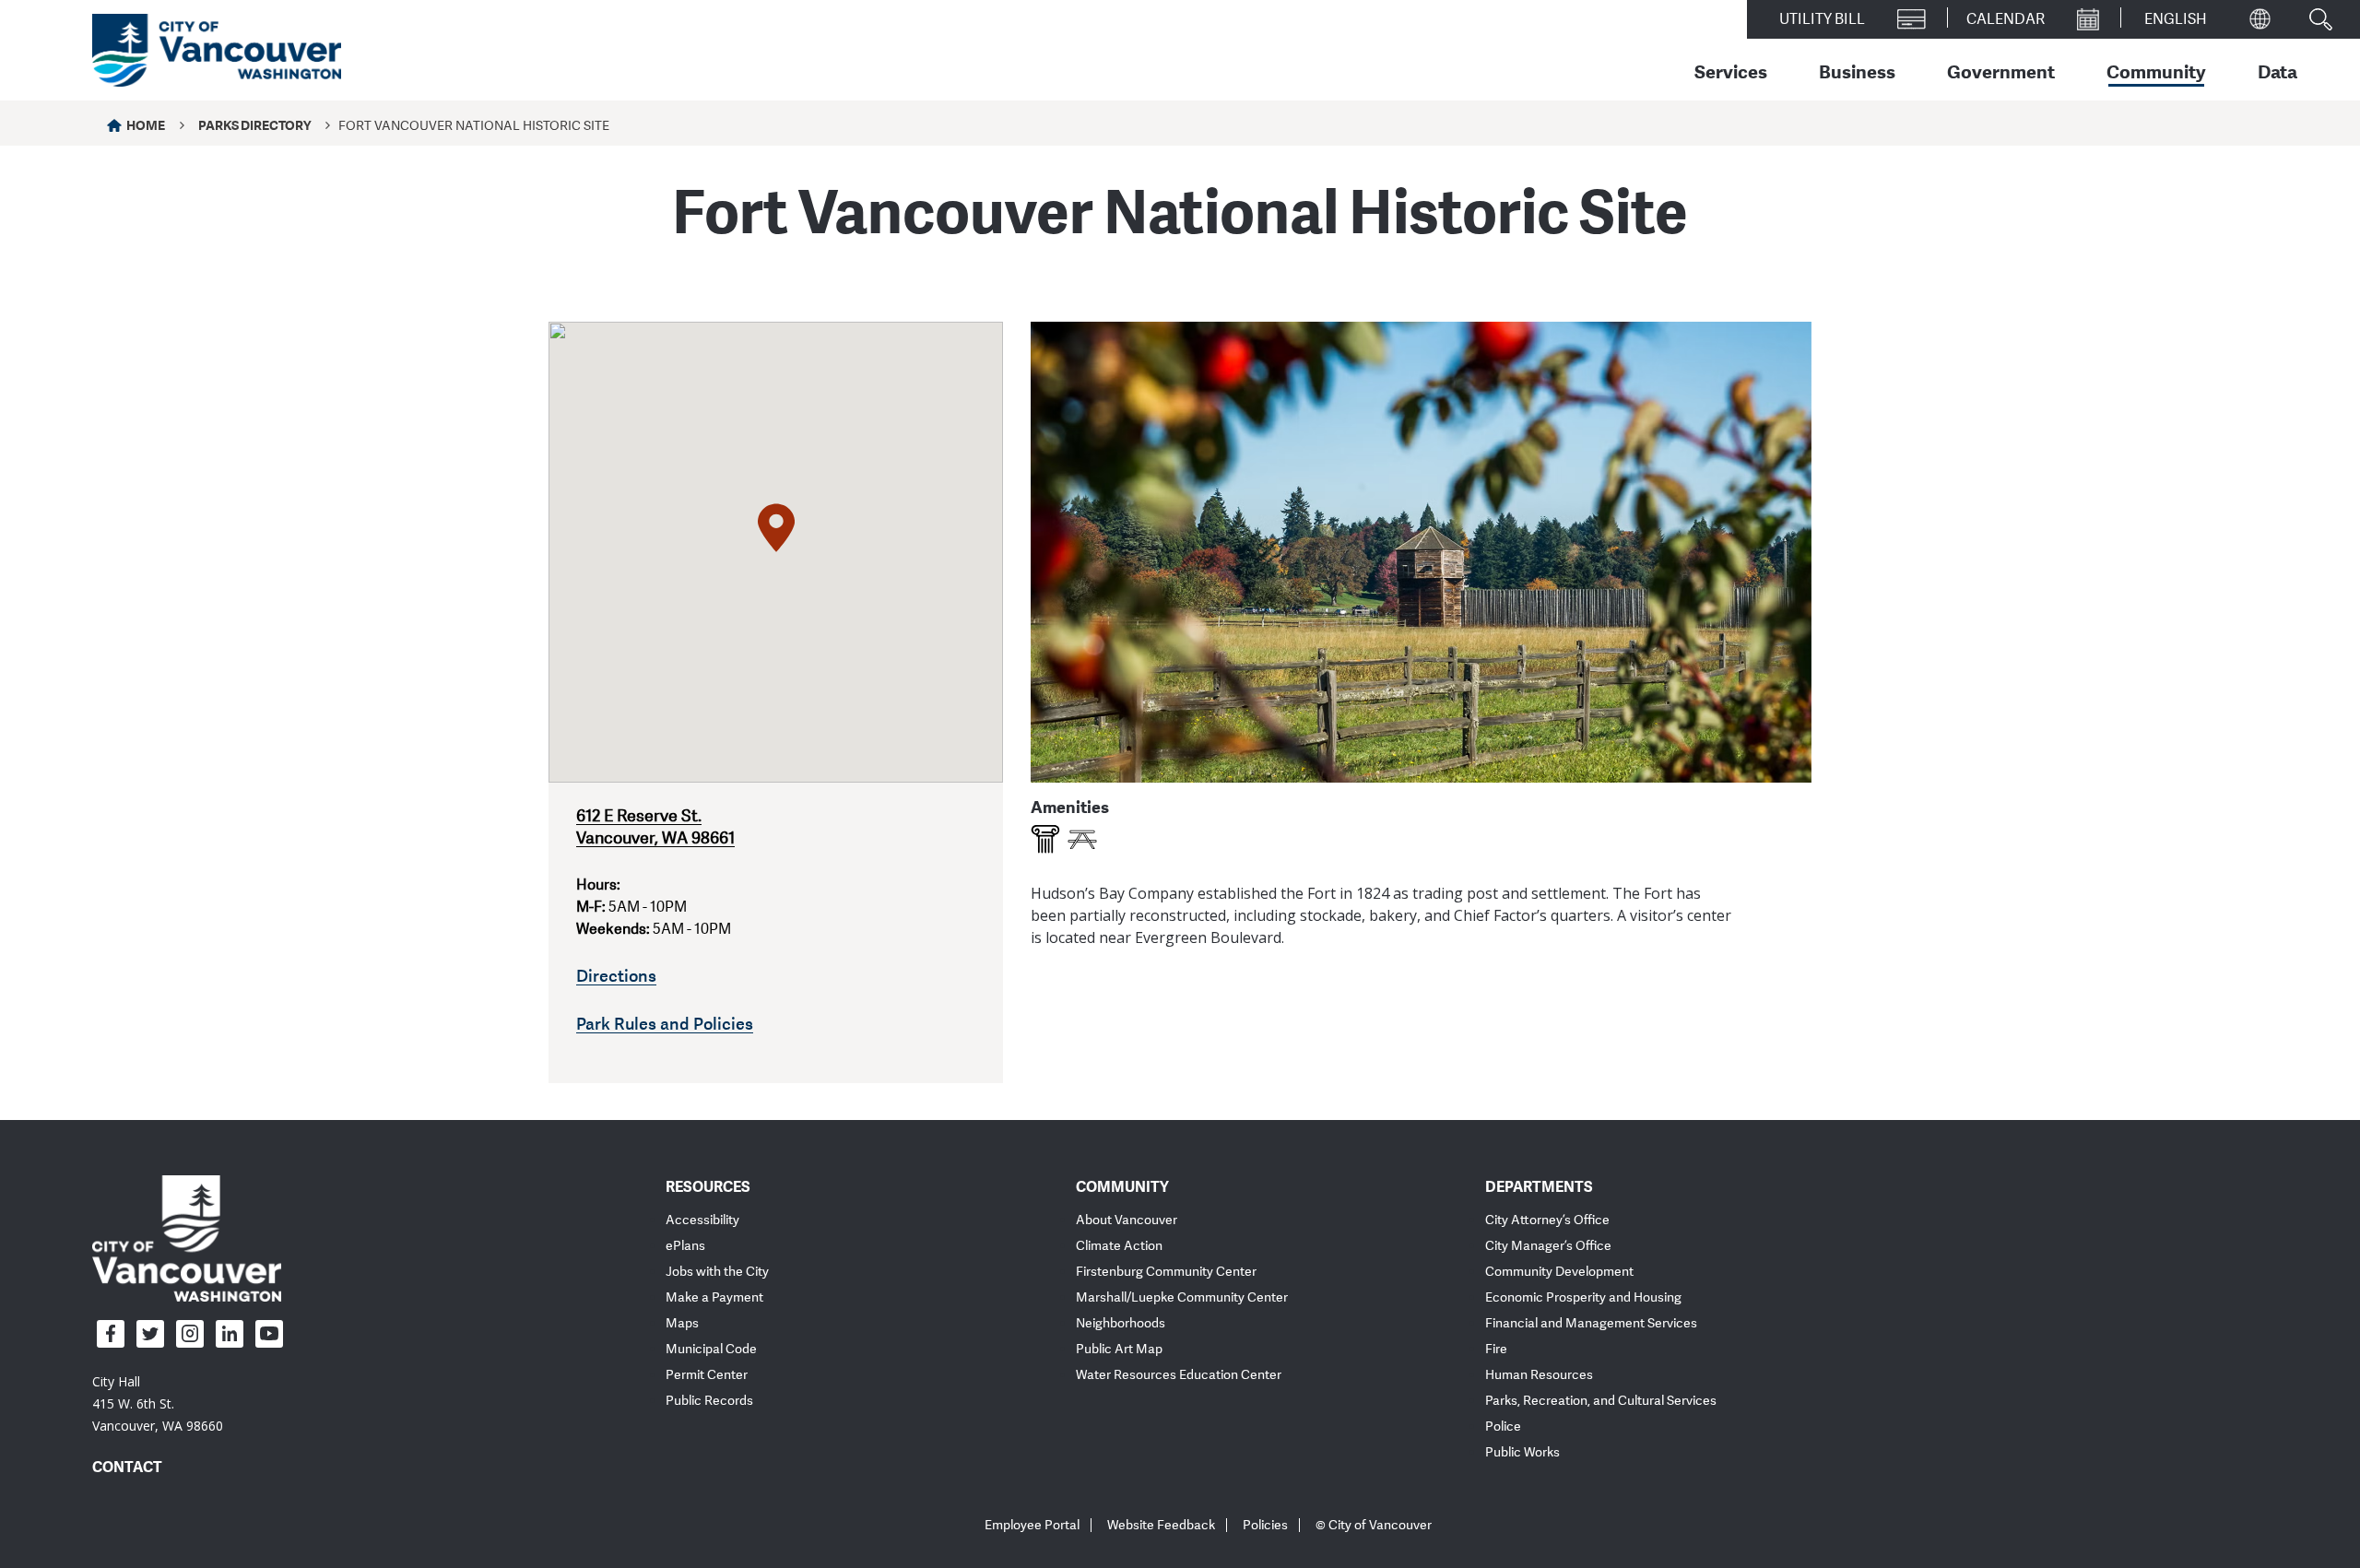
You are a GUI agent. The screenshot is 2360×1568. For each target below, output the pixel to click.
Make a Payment (714, 1297)
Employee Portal (1032, 1525)
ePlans (685, 1246)
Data (2277, 71)
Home (146, 125)
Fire (1496, 1349)
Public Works (1522, 1452)
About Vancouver (1127, 1220)
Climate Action (1119, 1246)
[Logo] (187, 1237)
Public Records (709, 1401)
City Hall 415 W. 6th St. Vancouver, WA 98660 (158, 1403)
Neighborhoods (1121, 1323)
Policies (1265, 1525)
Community (2156, 71)
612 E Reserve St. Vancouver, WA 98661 (655, 827)
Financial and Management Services (1591, 1323)
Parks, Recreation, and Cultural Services (1601, 1401)
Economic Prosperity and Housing (1583, 1297)
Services (1731, 71)
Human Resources (1539, 1375)
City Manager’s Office (1548, 1246)
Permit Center (707, 1375)
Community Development (1559, 1272)
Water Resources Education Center (1179, 1375)
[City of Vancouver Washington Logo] (217, 51)
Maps (682, 1323)
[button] (776, 528)
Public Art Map (1119, 1349)
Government (2001, 71)
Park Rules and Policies (665, 1023)
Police (1503, 1427)
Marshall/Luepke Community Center (1182, 1297)
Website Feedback (1161, 1525)
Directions (616, 975)
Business (1857, 71)
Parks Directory (254, 125)
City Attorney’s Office (1547, 1220)
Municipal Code (711, 1349)
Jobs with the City (717, 1272)
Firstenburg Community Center (1166, 1272)
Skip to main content (85, 159)
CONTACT (127, 1467)
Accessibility (702, 1220)
